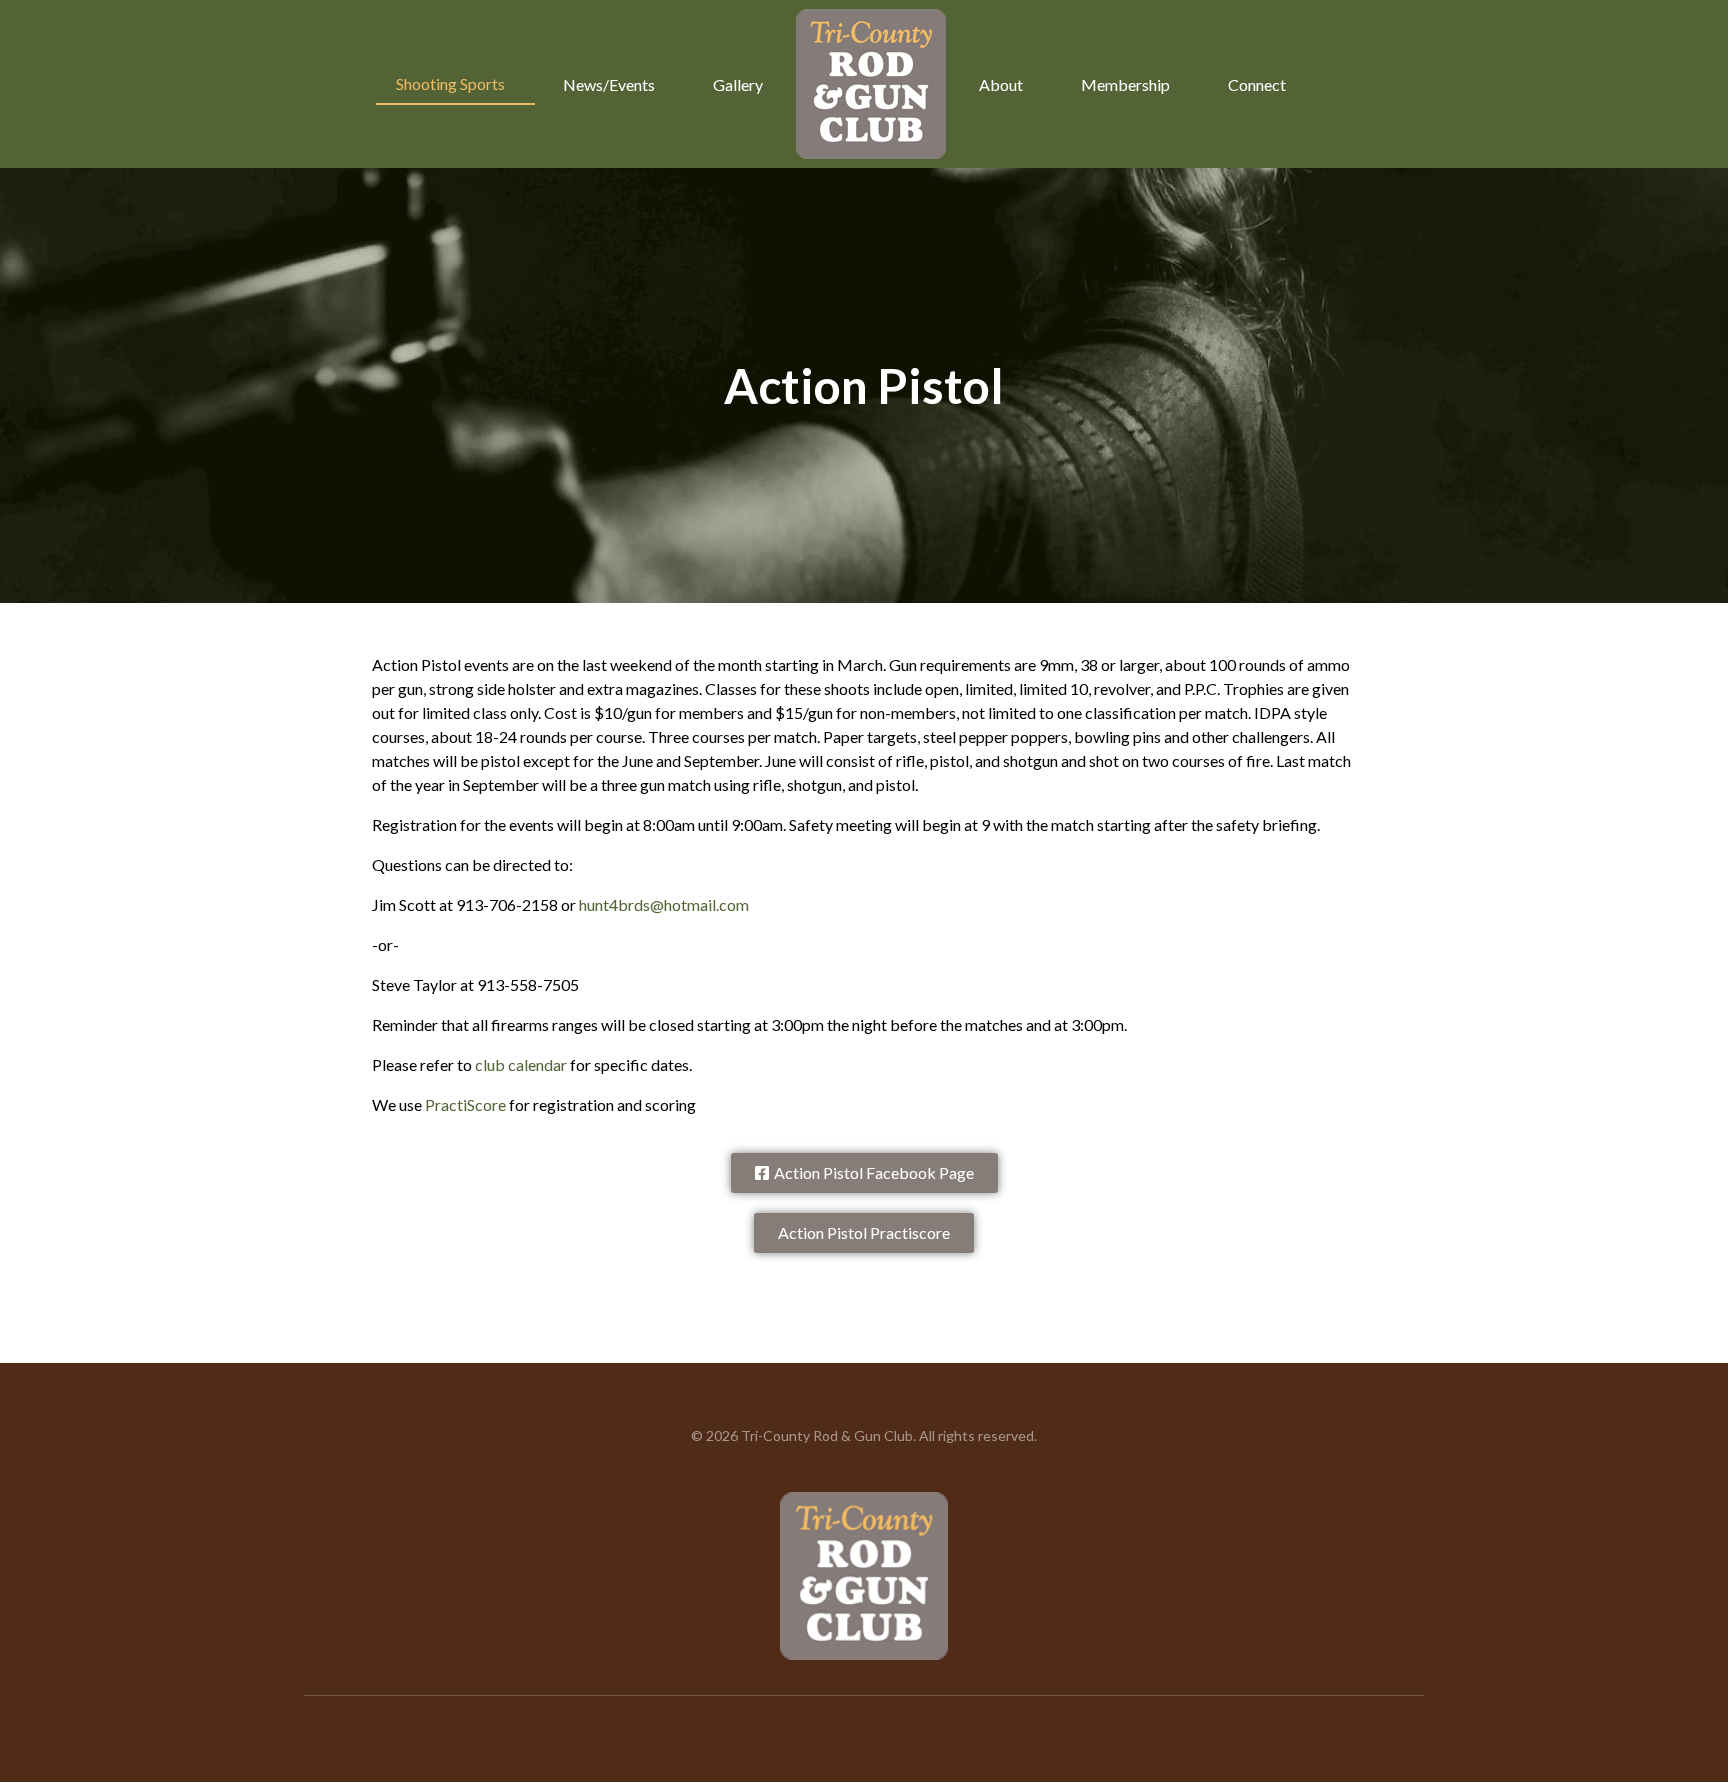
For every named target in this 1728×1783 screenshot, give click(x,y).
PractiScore (465, 1104)
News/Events (609, 84)
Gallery (738, 84)
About (1001, 84)
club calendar (521, 1064)
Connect (1257, 84)
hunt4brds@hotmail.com (664, 904)
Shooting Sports (450, 83)
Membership (1125, 84)
